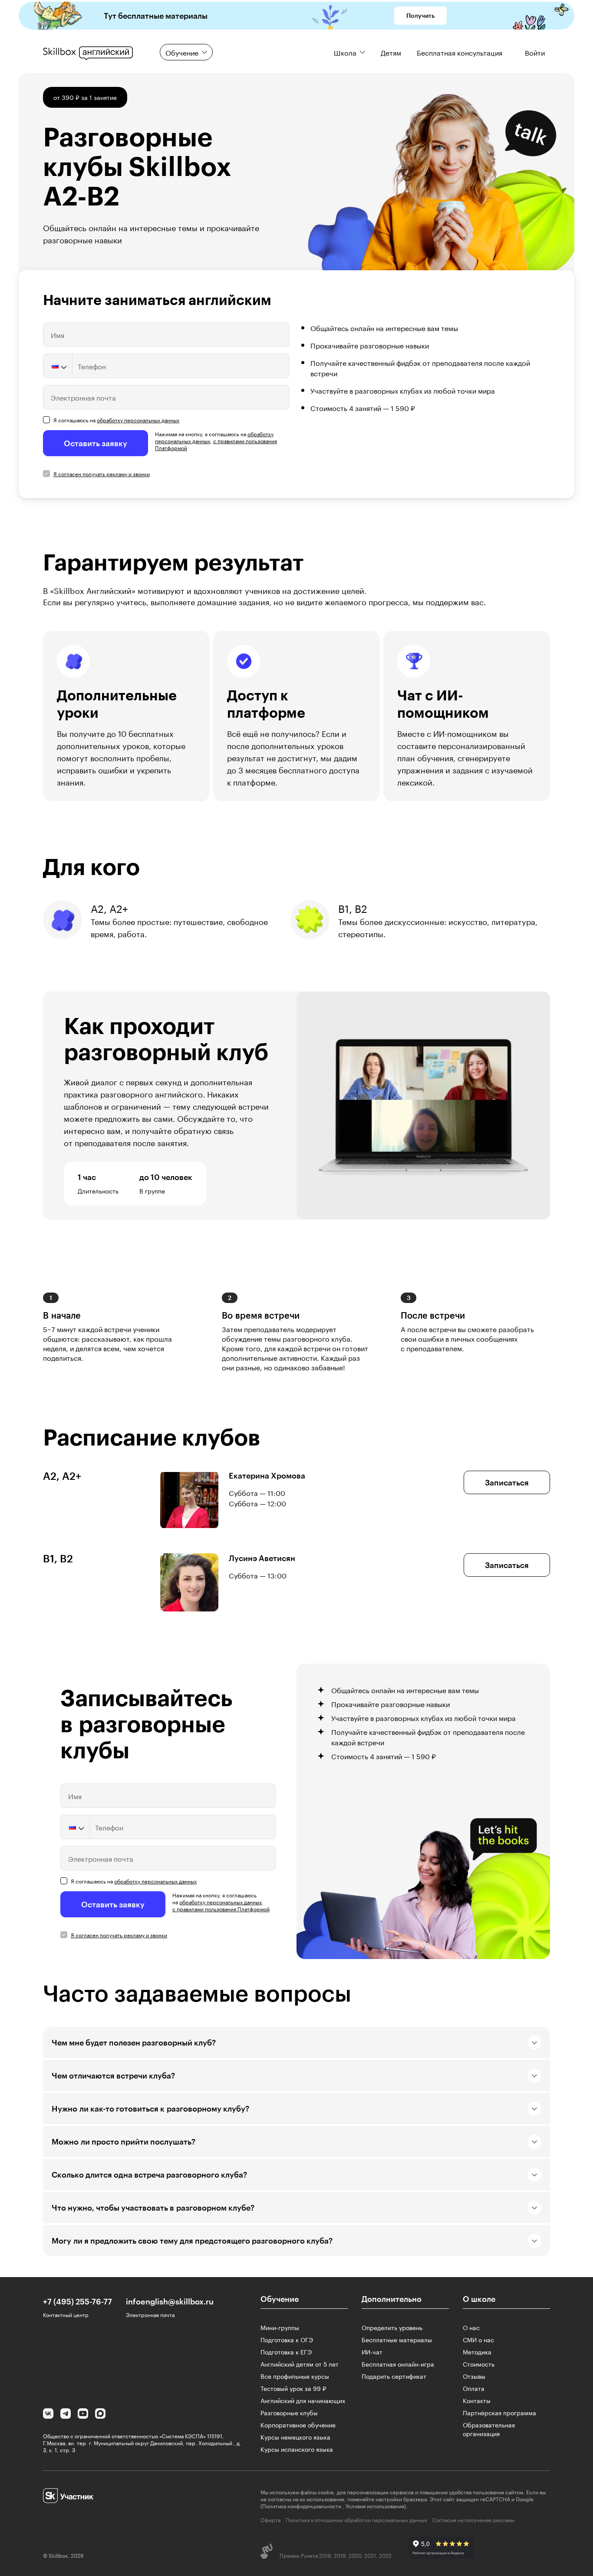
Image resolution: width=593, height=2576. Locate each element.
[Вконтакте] (48, 2414)
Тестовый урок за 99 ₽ (293, 2388)
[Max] (100, 2414)
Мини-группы (280, 2327)
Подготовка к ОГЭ (287, 2339)
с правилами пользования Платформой (216, 444)
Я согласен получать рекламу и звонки (102, 473)
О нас (471, 2327)
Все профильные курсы (295, 2376)
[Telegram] (66, 2414)
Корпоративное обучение (298, 2424)
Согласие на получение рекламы (473, 2520)
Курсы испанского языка (297, 2449)
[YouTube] (83, 2414)
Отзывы (474, 2376)
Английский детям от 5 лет (300, 2364)
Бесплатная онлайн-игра (398, 2364)
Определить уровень (392, 2327)
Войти (535, 52)
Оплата (474, 2388)
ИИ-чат (372, 2351)
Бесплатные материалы (397, 2339)
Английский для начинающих (303, 2400)
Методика (477, 2351)
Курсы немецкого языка (295, 2437)
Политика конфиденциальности (302, 2505)
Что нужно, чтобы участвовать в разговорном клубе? (153, 2208)
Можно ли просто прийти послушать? (124, 2142)
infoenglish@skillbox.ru (170, 2301)
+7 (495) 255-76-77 (77, 2301)
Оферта (270, 2520)
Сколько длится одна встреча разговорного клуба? (149, 2175)
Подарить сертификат (394, 2376)
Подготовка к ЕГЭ (286, 2351)
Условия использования (375, 2505)
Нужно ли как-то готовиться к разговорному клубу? (150, 2109)
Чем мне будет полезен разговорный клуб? (134, 2042)
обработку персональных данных (138, 419)
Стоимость (479, 2364)
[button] (58, 366)
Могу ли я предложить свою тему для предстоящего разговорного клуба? (192, 2241)
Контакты (477, 2400)
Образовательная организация (489, 2429)
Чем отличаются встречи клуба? (113, 2075)
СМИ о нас (478, 2339)
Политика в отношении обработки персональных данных (356, 2520)
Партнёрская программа (499, 2412)
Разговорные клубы (289, 2412)
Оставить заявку (96, 443)
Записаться (507, 1482)
